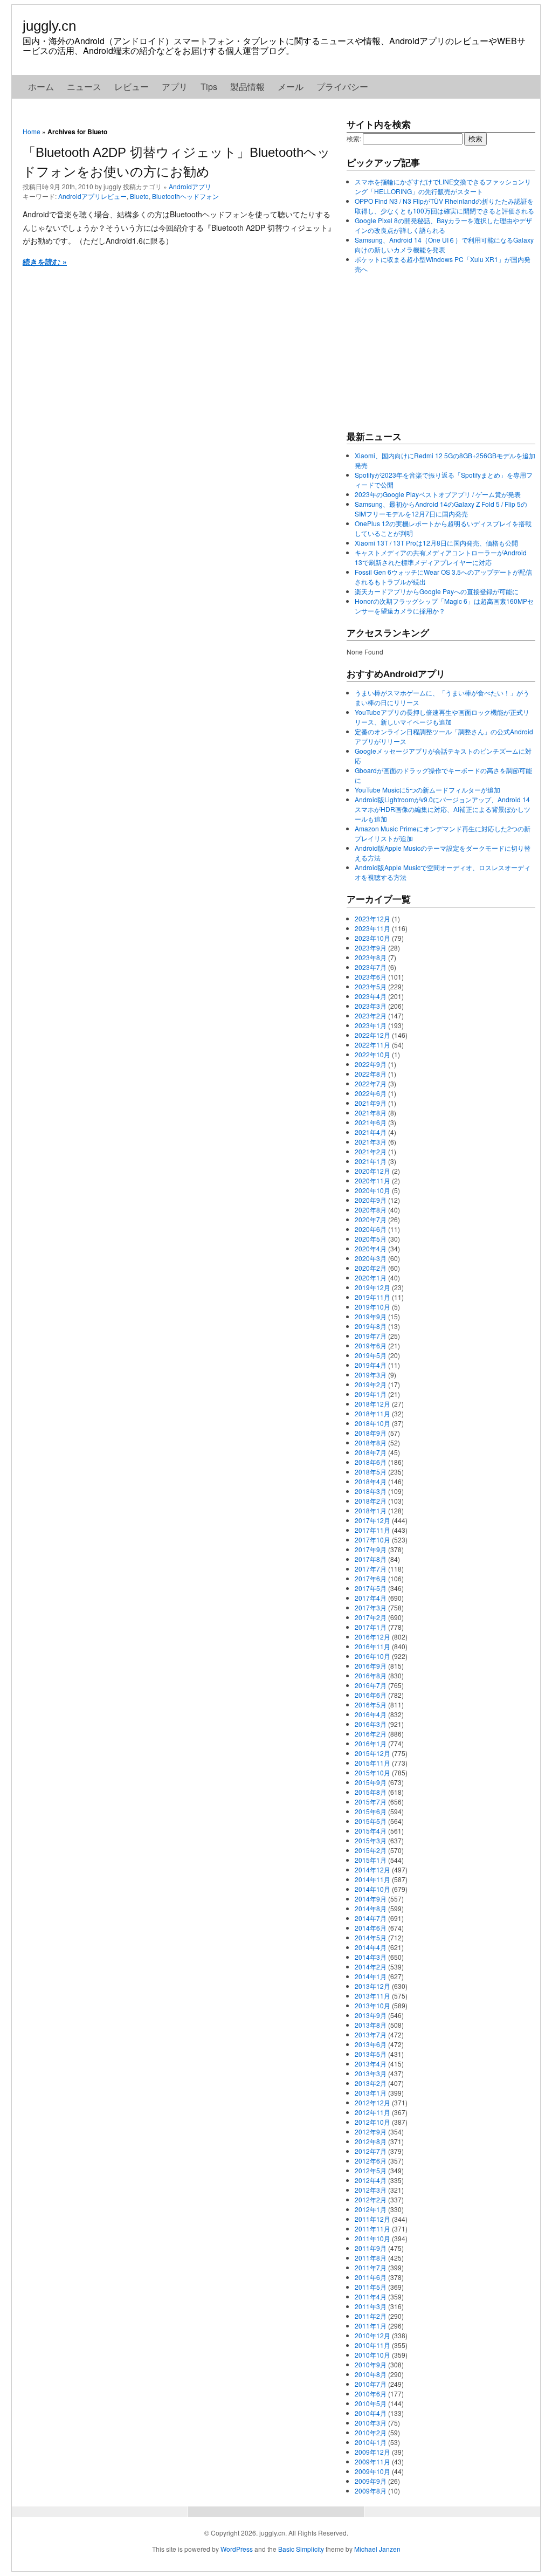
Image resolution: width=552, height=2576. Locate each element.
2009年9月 (371, 2481)
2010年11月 (372, 2345)
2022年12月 (372, 1035)
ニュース (84, 87)
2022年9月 (371, 1064)
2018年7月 (371, 1452)
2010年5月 (371, 2403)
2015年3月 (371, 1840)
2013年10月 (372, 2005)
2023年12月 (372, 918)
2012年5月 (371, 2170)
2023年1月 (371, 1025)
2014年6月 (371, 1928)
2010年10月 (372, 2355)
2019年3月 (371, 1375)
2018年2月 (371, 1501)
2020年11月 (372, 1180)
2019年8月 (371, 1326)
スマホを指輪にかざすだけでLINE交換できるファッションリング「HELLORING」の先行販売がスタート (443, 186)
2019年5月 (371, 1355)
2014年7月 (371, 1918)
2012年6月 (371, 2161)
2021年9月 (371, 1103)
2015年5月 (371, 1821)
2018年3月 (371, 1491)
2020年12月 (372, 1171)
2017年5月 (371, 1588)
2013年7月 (371, 2034)
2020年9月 (371, 1200)
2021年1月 (371, 1161)
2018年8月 (371, 1442)
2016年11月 (372, 1646)
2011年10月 (372, 2238)
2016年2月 (371, 1734)
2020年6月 (371, 1229)
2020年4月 (371, 1248)
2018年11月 (372, 1413)
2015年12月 (372, 1753)
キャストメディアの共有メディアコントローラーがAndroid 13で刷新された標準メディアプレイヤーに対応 (441, 557)
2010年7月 (371, 2384)
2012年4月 (371, 2180)
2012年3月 (371, 2190)
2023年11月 (372, 928)
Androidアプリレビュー (92, 196)
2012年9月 (371, 2131)
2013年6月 (371, 2044)
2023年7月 (371, 967)
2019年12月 (372, 1287)
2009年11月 (372, 2461)
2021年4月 (371, 1132)
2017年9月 (371, 1549)
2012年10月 (372, 2122)
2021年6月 (371, 1122)
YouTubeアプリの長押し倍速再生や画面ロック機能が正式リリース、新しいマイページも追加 (442, 717)
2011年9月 (371, 2248)
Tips (209, 87)
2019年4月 (371, 1365)
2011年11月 (372, 2229)
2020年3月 (371, 1258)
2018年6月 (371, 1462)
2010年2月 (371, 2432)
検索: (354, 138)
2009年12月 (372, 2452)
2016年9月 (371, 1666)
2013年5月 (371, 2054)
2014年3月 (371, 1957)
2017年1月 (371, 1627)
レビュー (132, 87)
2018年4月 (371, 1481)
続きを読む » (45, 261)
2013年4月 (371, 2064)
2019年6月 (371, 1345)
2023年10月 (372, 938)
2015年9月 (371, 1782)
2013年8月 (371, 2025)
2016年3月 (371, 1724)
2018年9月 (371, 1433)
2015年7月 (371, 1802)
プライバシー (342, 87)
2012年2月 (371, 2199)
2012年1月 (371, 2209)
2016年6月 (371, 1695)
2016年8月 (371, 1675)
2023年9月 (371, 948)
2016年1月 (371, 1743)
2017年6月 (371, 1578)
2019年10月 (372, 1307)
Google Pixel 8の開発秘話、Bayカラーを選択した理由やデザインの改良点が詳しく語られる (443, 225)
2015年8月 (371, 1792)
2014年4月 (371, 1947)
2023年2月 (371, 1015)
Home (32, 131)
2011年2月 (371, 2316)
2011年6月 (371, 2277)
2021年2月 (371, 1151)
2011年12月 (372, 2219)
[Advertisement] (427, 352)
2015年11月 (372, 1763)
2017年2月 (371, 1617)
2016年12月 (372, 1637)
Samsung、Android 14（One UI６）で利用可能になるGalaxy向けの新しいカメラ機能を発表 (444, 244)
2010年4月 (371, 2413)
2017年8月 (371, 1559)
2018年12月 (372, 1404)
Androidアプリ (190, 186)
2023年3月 (371, 1006)
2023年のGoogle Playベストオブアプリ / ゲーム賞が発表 (438, 494)
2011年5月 (371, 2287)
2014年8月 (371, 1908)
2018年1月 (371, 1510)
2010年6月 (371, 2394)
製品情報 (247, 87)
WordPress (237, 2549)
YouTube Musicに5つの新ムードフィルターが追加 (427, 790)
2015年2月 (371, 1850)
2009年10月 (372, 2471)
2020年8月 (371, 1210)
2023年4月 (371, 996)
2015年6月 (371, 1811)
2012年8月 (371, 2141)
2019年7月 (371, 1336)
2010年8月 (371, 2374)
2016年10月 (372, 1656)
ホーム (41, 87)
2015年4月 (371, 1831)
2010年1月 (371, 2442)
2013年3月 (371, 2073)
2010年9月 (371, 2364)
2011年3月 (371, 2306)
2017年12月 (372, 1520)
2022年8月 (371, 1074)
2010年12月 (372, 2335)
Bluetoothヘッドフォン (185, 196)
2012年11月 (372, 2112)
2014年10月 (372, 1889)
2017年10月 (372, 1540)
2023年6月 (371, 977)
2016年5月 (371, 1704)
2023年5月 (371, 986)
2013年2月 (371, 2083)
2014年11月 (372, 1879)
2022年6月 (371, 1093)
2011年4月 (371, 2296)
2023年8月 (371, 957)
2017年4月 (371, 1598)
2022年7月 (371, 1083)
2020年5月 (371, 1239)
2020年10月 (372, 1190)
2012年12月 (372, 2102)
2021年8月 (371, 1113)
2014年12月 (372, 1869)
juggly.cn (49, 26)
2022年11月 (372, 1045)
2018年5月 (371, 1472)
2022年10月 (372, 1054)
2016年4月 (371, 1714)
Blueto (139, 196)
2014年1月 (371, 1976)
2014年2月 (371, 1967)
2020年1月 (371, 1277)
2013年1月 (371, 2093)
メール (291, 87)
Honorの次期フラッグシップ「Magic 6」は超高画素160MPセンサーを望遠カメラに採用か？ (444, 606)
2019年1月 (371, 1394)
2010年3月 (371, 2423)
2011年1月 (371, 2326)
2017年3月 (371, 1607)
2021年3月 (371, 1142)
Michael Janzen (377, 2549)
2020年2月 (371, 1268)
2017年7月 (371, 1569)
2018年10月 (372, 1423)
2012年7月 (371, 2151)
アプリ (175, 87)
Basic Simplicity (301, 2549)
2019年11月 (372, 1297)
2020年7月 (371, 1219)
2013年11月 (372, 1996)
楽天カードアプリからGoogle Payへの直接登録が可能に (437, 591)
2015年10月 (372, 1772)
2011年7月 (371, 2267)
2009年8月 (371, 2491)
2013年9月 (371, 2015)
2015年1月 (371, 1860)
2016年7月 (371, 1685)
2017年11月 (372, 1530)
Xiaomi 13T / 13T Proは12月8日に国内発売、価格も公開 (436, 543)
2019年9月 (371, 1316)
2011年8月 (371, 2258)
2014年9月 (371, 1899)
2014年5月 (371, 1937)
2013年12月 (372, 1986)
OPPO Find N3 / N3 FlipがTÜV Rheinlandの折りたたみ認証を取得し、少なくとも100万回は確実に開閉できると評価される (444, 206)
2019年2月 (371, 1384)
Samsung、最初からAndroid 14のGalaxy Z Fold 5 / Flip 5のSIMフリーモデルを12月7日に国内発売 (441, 509)
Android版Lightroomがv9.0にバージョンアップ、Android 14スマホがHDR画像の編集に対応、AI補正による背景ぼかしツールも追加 (443, 809)
